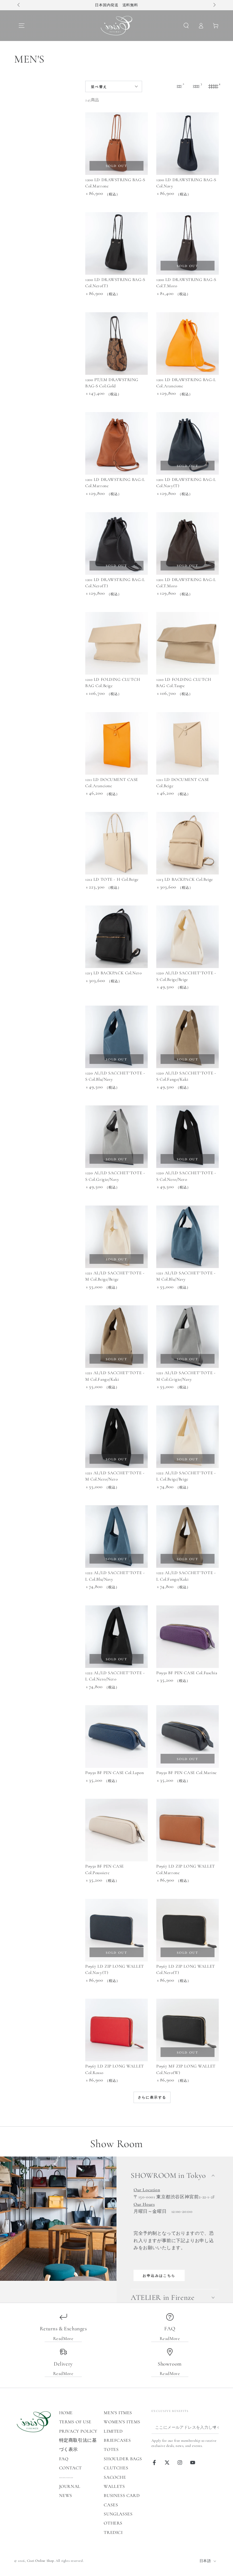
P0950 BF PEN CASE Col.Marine (187, 1773)
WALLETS (114, 2486)
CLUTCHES (116, 2468)
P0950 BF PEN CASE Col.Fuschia (187, 1673)
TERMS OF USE (75, 2422)
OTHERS (113, 2523)
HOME (66, 2413)
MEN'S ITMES (118, 2413)
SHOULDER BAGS (123, 2459)
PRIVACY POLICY (78, 2431)
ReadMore (63, 2339)
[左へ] (19, 5)
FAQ (64, 2459)
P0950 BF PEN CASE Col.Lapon (115, 1773)
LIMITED (113, 2431)
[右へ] (214, 5)
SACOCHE (115, 2477)
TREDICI (113, 2532)
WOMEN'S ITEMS (122, 2422)
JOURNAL (70, 2486)
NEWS (66, 2496)
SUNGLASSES (118, 2514)
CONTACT (70, 2468)
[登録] (216, 2427)
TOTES (111, 2449)
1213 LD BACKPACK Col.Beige (185, 879)
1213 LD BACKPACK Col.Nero (113, 973)
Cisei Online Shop (40, 2561)
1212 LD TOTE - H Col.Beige (112, 879)
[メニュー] (22, 26)
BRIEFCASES (117, 2440)
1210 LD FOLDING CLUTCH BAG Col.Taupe (184, 683)
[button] (186, 26)
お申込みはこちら (159, 2276)
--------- (66, 2477)
